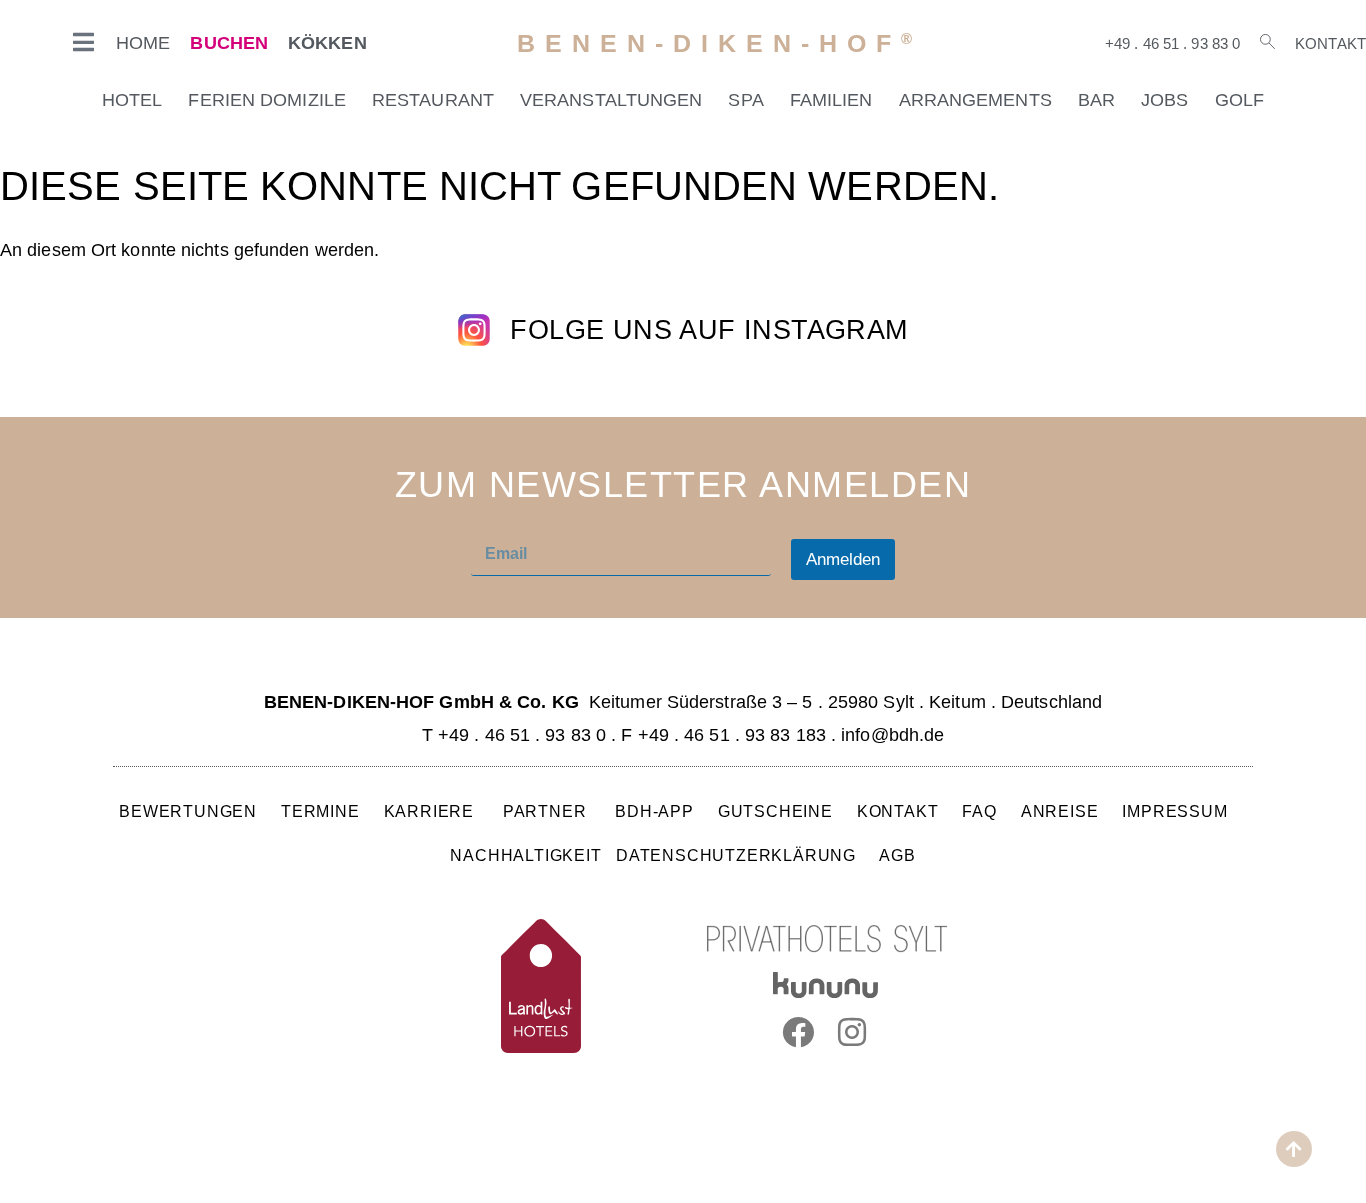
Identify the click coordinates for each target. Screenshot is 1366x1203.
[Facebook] (798, 1032)
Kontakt (1330, 43)
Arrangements (975, 100)
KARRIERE (431, 811)
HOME (143, 43)
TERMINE (320, 811)
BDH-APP (654, 811)
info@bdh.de (892, 735)
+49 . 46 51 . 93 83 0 (1172, 43)
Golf (1239, 100)
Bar (1096, 100)
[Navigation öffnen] (84, 42)
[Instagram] (853, 1032)
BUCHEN (229, 43)
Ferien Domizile (267, 100)
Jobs (1164, 100)
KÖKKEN (327, 43)
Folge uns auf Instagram (708, 330)
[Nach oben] (1294, 1149)
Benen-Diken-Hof (719, 43)
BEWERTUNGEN (188, 811)
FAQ (980, 811)
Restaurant (433, 100)
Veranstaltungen (611, 100)
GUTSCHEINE (775, 811)
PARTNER (547, 811)
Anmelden (843, 559)
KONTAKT (898, 811)
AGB (897, 855)
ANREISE (1060, 811)
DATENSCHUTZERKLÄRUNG (736, 855)
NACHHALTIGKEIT (525, 855)
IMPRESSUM (1174, 811)
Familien (831, 100)
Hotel (132, 100)
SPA (745, 100)
